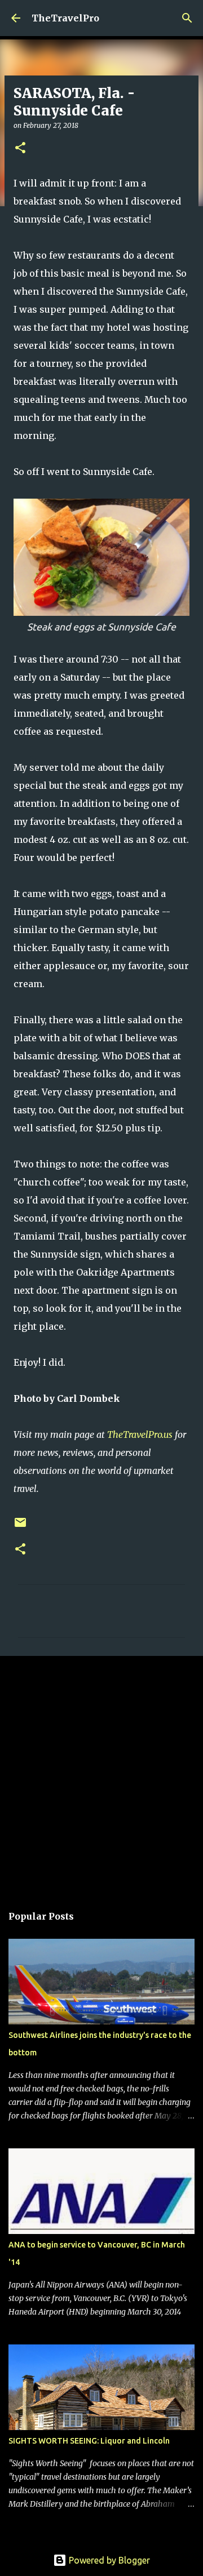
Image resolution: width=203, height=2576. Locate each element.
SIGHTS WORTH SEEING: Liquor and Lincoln (89, 2441)
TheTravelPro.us (140, 1434)
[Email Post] (20, 1527)
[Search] (187, 18)
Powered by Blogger (108, 2560)
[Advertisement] (101, 1774)
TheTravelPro (65, 18)
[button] (20, 148)
